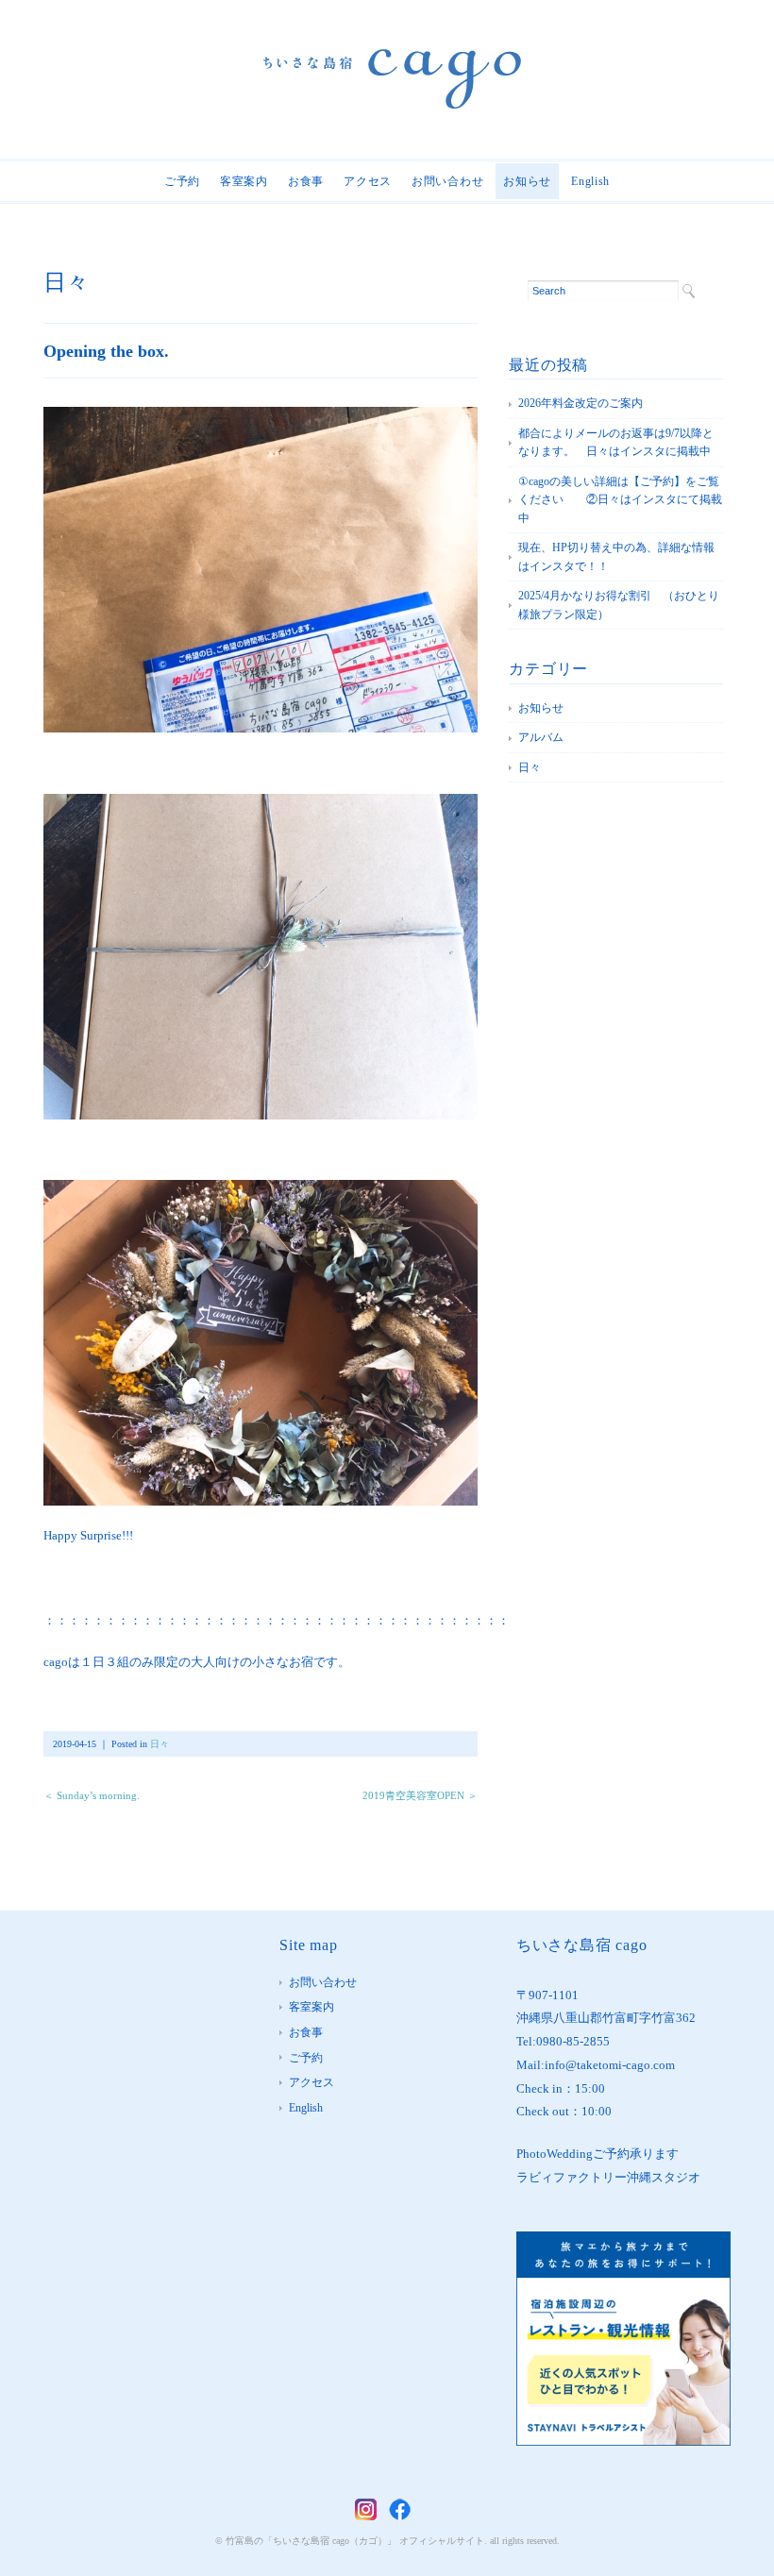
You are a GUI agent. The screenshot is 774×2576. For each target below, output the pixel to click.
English (590, 181)
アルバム (541, 737)
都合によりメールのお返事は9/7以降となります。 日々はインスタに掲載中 (616, 443)
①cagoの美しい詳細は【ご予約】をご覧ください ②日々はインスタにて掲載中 (620, 500)
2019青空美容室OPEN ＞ (420, 1795)
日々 (66, 282)
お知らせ (527, 181)
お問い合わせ (447, 181)
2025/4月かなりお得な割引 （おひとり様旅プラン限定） (619, 605)
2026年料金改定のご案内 (580, 403)
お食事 (306, 181)
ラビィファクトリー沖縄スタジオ (608, 2177)
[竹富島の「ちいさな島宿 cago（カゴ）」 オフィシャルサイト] (392, 63)
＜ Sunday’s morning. (92, 1795)
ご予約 (182, 181)
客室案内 (244, 181)
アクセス (368, 181)
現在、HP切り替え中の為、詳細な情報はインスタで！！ (616, 557)
